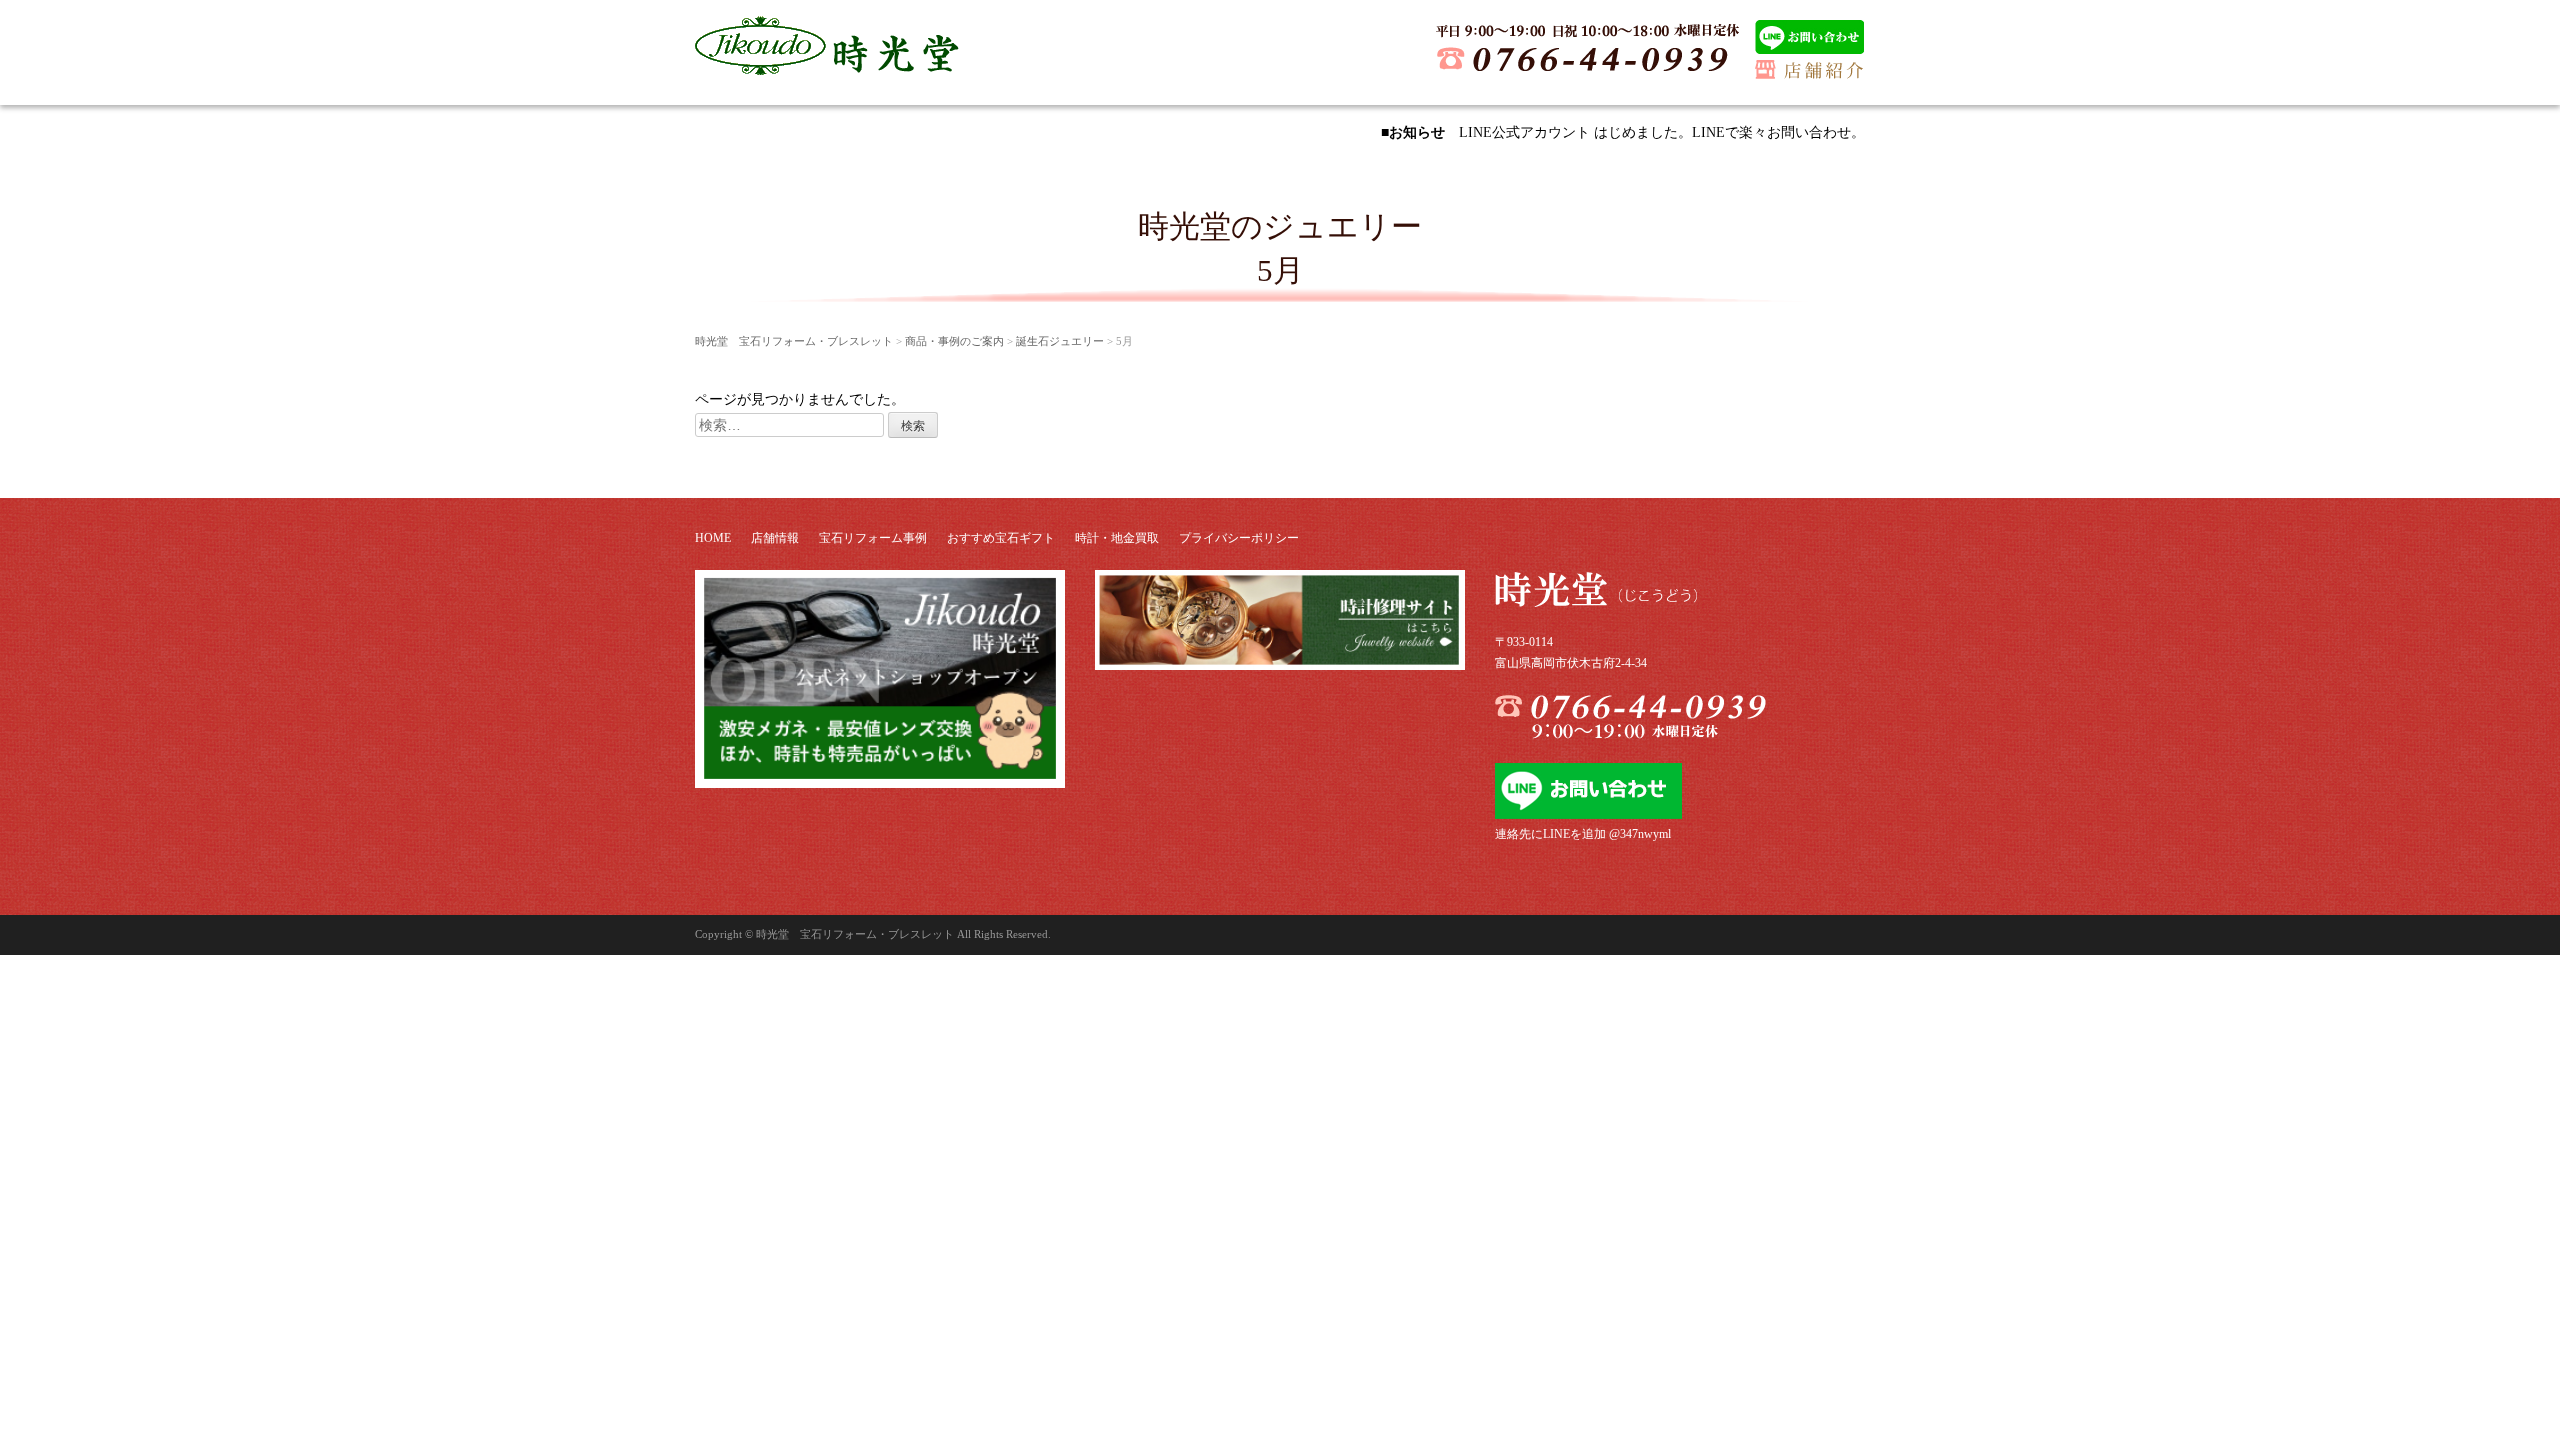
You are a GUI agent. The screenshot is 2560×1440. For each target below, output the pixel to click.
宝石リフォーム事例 (873, 538)
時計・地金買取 (1117, 538)
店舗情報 (775, 538)
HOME (713, 538)
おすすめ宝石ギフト (1001, 538)
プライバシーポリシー (1239, 538)
